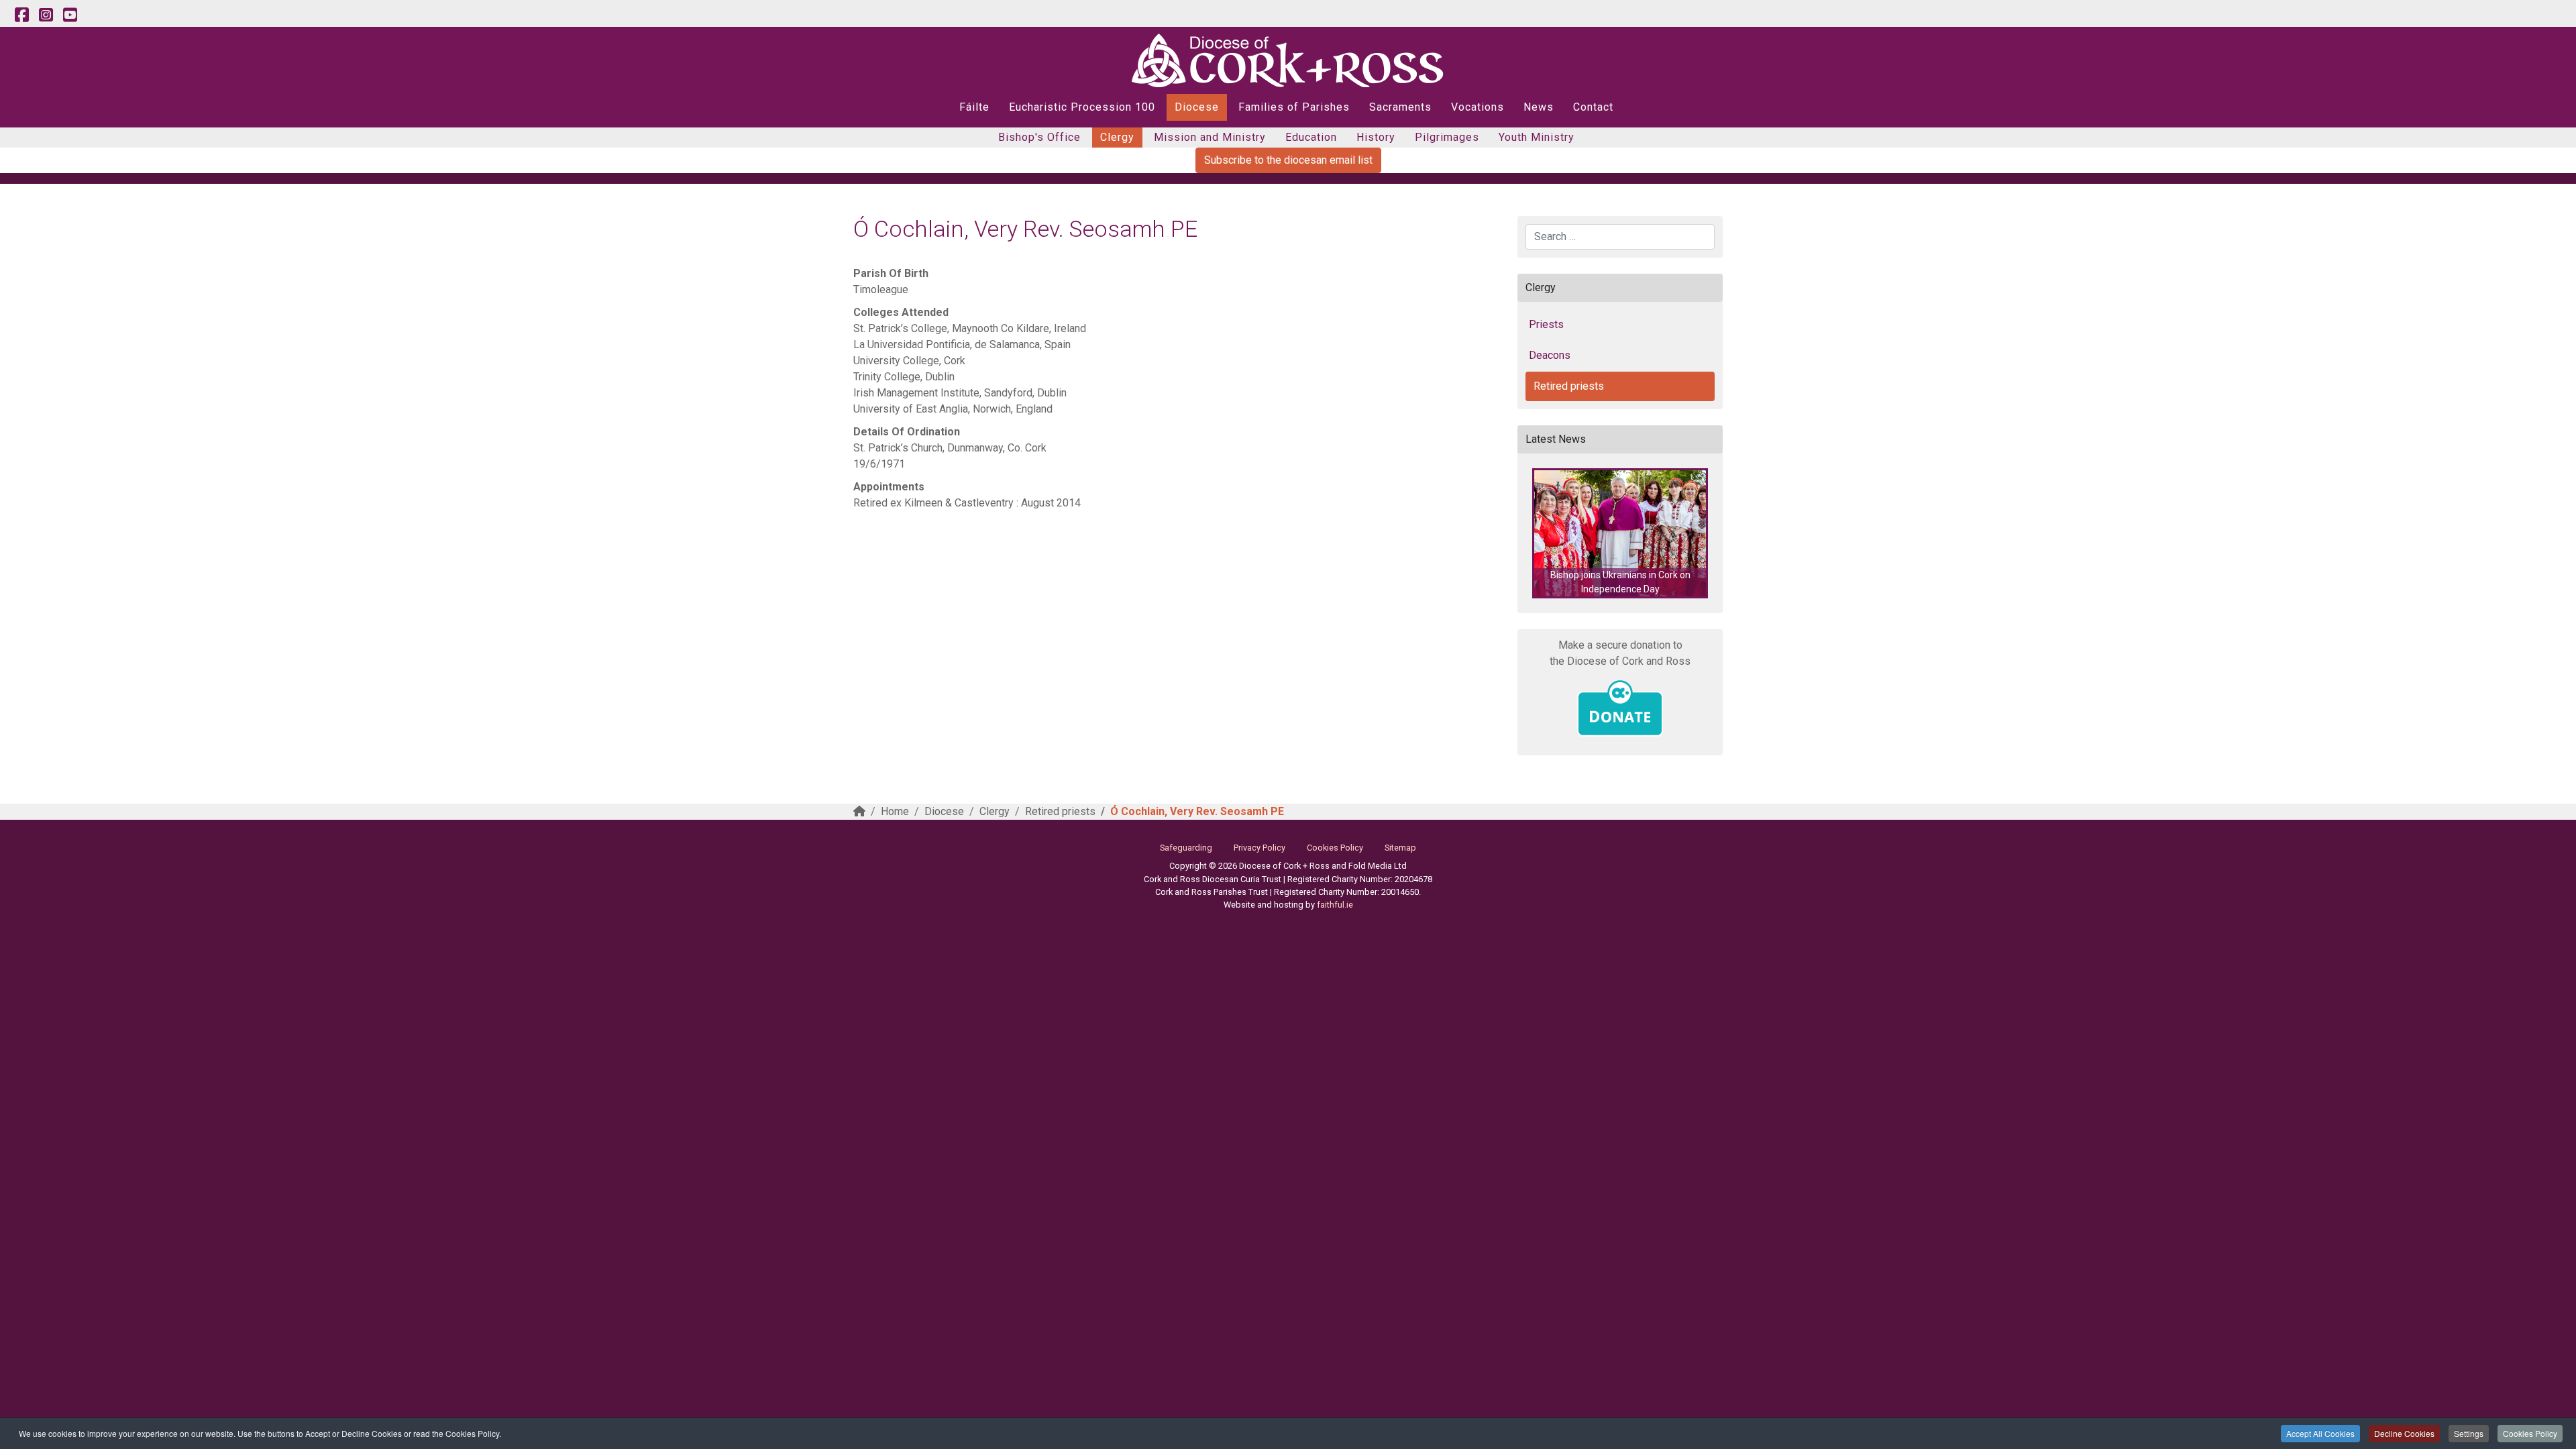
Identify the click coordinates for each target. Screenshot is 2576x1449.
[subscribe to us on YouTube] (70, 15)
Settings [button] (2469, 1433)
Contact (1593, 107)
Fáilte (974, 107)
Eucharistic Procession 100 (1082, 107)
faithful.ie (1335, 905)
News (1539, 107)
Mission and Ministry (1210, 137)
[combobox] (1620, 237)
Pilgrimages (1447, 137)
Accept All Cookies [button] (2320, 1433)
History (1376, 137)
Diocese (1197, 107)
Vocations (1478, 107)
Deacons (1550, 355)
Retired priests (1569, 386)
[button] (1620, 533)
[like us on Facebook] (21, 15)
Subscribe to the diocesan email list (1288, 160)
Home (895, 811)
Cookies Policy (2530, 1433)
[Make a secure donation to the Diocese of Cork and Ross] (1620, 708)
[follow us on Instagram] (46, 15)
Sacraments (1400, 107)
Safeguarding (1186, 848)
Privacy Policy (1259, 848)
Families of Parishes (1294, 107)
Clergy (1117, 137)
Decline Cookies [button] (2404, 1433)
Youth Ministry (1537, 137)
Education (1311, 137)
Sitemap (1400, 848)
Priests (1546, 324)
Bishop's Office (1039, 137)
